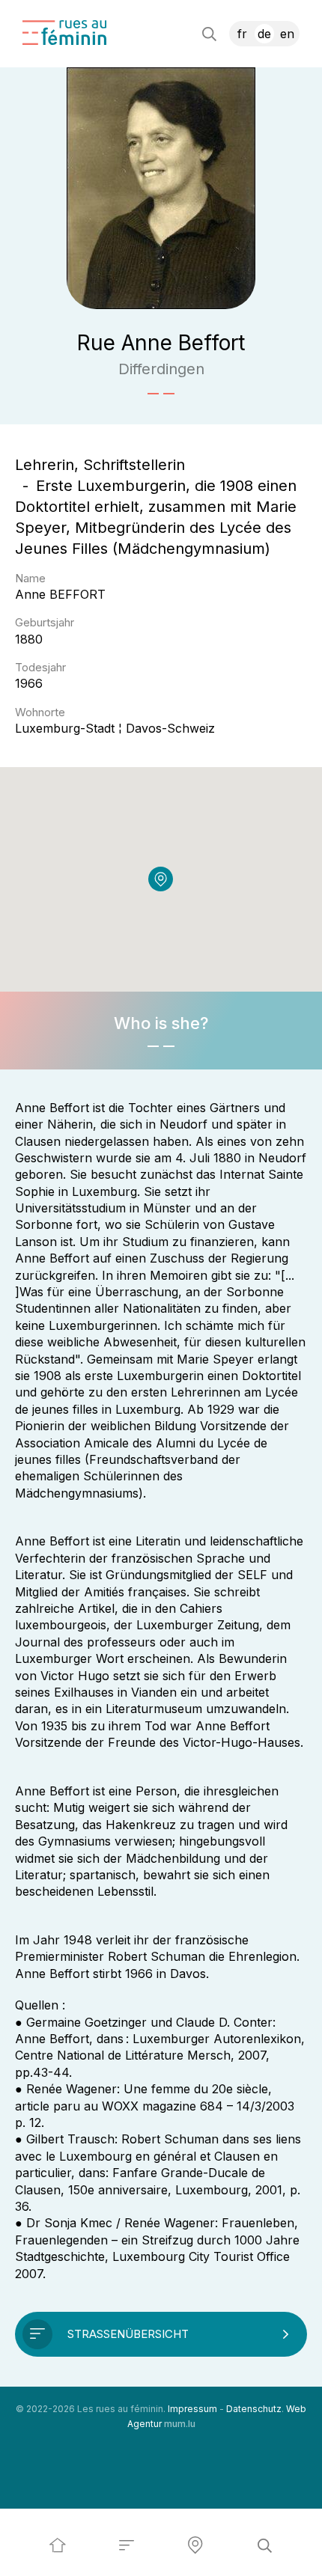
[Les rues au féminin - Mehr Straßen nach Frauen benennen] (58, 2545)
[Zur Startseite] (64, 33)
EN (287, 34)
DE (264, 34)
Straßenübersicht (128, 2334)
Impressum (192, 2409)
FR (242, 34)
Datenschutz (254, 2409)
